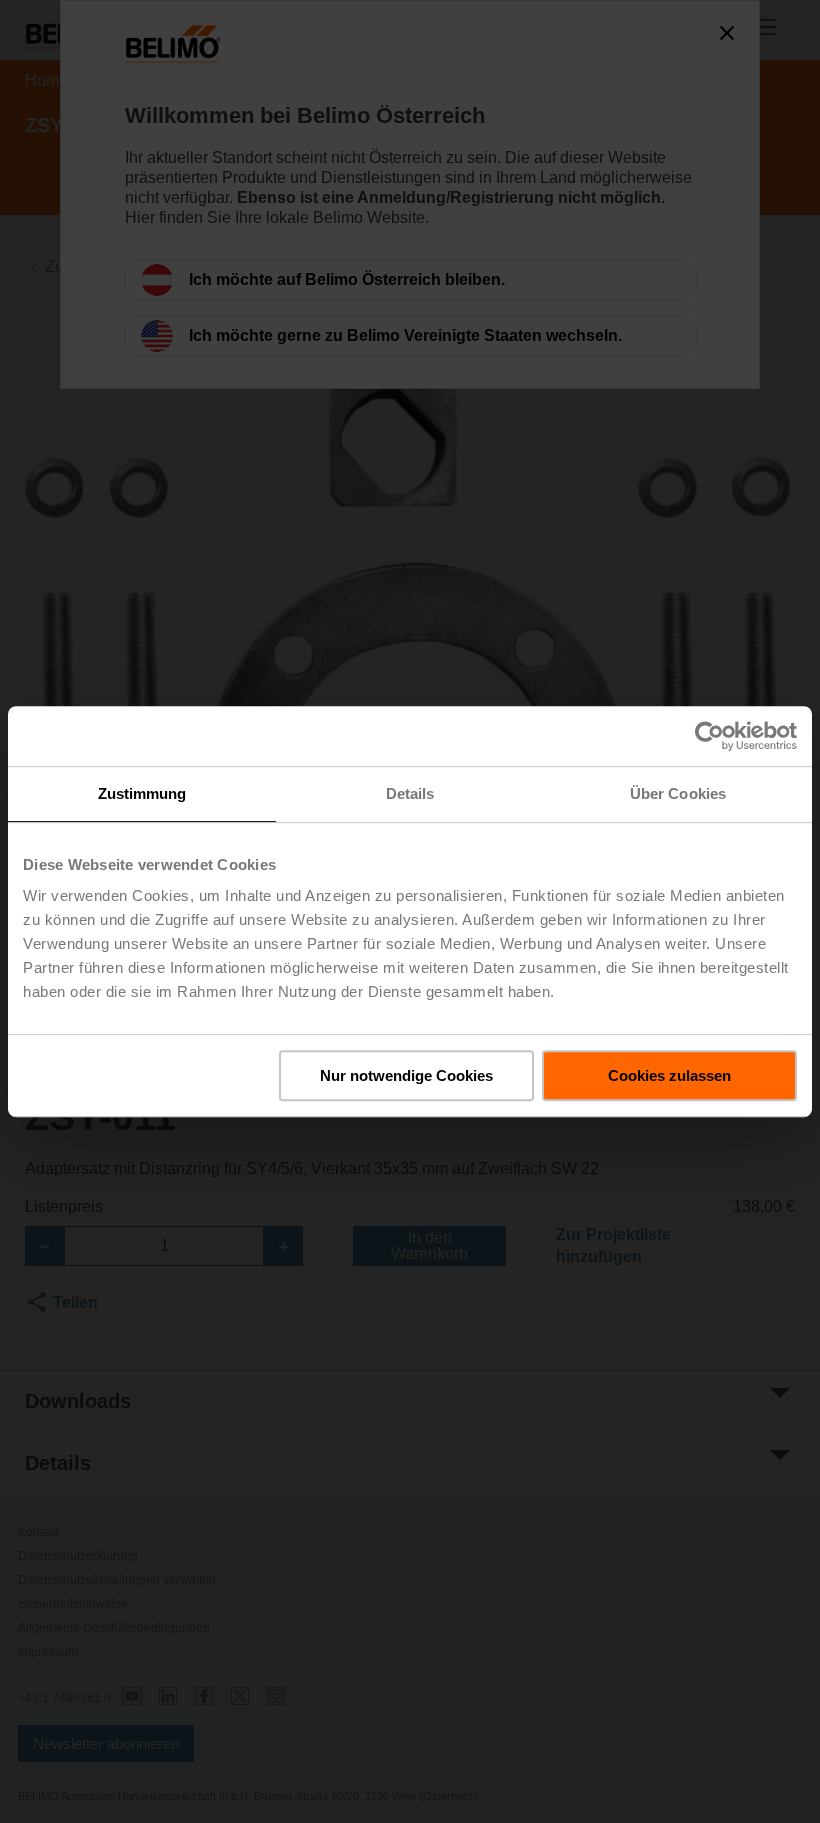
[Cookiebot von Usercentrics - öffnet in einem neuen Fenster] (709, 736)
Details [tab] (410, 793)
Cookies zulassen (669, 1075)
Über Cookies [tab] (678, 793)
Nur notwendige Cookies (406, 1075)
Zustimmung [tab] (142, 793)
